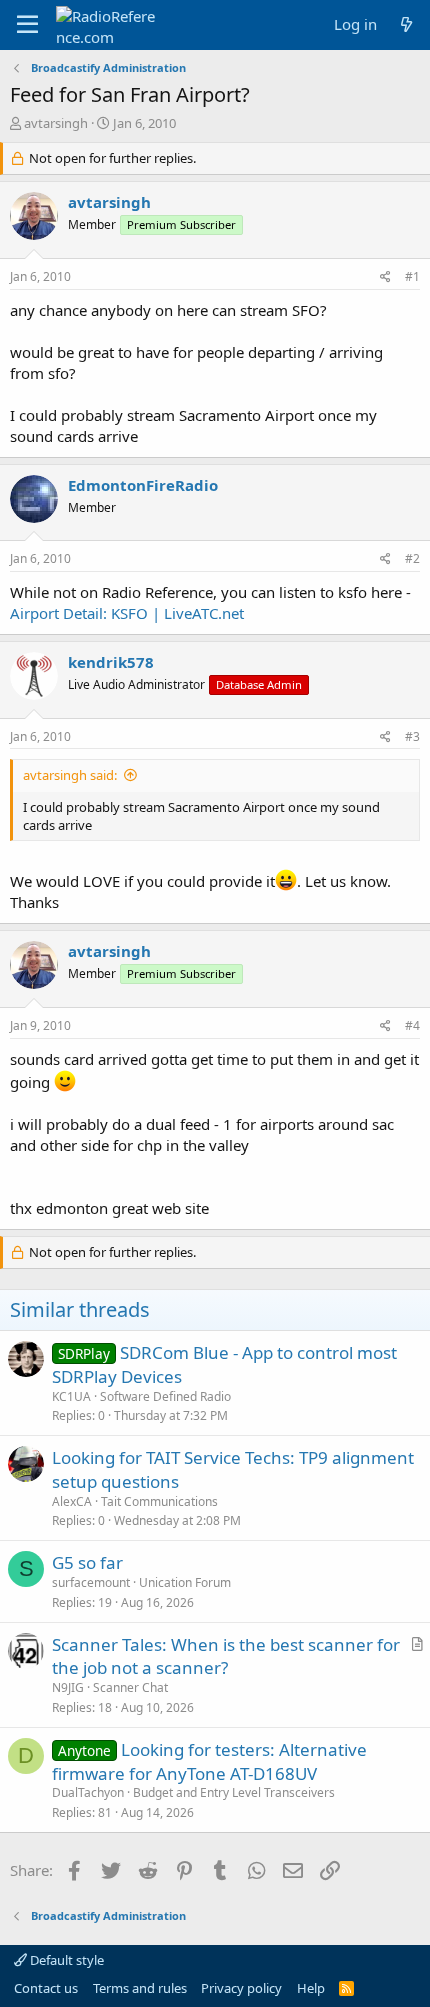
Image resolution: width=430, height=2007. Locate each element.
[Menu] (27, 25)
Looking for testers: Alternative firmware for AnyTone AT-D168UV (209, 1761)
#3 (412, 736)
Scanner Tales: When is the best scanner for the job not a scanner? (226, 1656)
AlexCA (72, 1501)
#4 (412, 1025)
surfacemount (91, 1582)
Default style (65, 1960)
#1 (412, 276)
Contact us (46, 1988)
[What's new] (406, 24)
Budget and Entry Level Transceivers (234, 1792)
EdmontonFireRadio (143, 485)
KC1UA (71, 1396)
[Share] (385, 277)
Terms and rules (140, 1988)
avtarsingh (56, 123)
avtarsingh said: (70, 775)
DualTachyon (88, 1792)
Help (311, 1988)
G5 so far (87, 1562)
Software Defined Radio (165, 1396)
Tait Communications (159, 1501)
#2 (412, 558)
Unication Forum (185, 1582)
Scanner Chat (130, 1687)
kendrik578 (111, 662)
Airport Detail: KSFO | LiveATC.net (127, 613)
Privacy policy (241, 1988)
